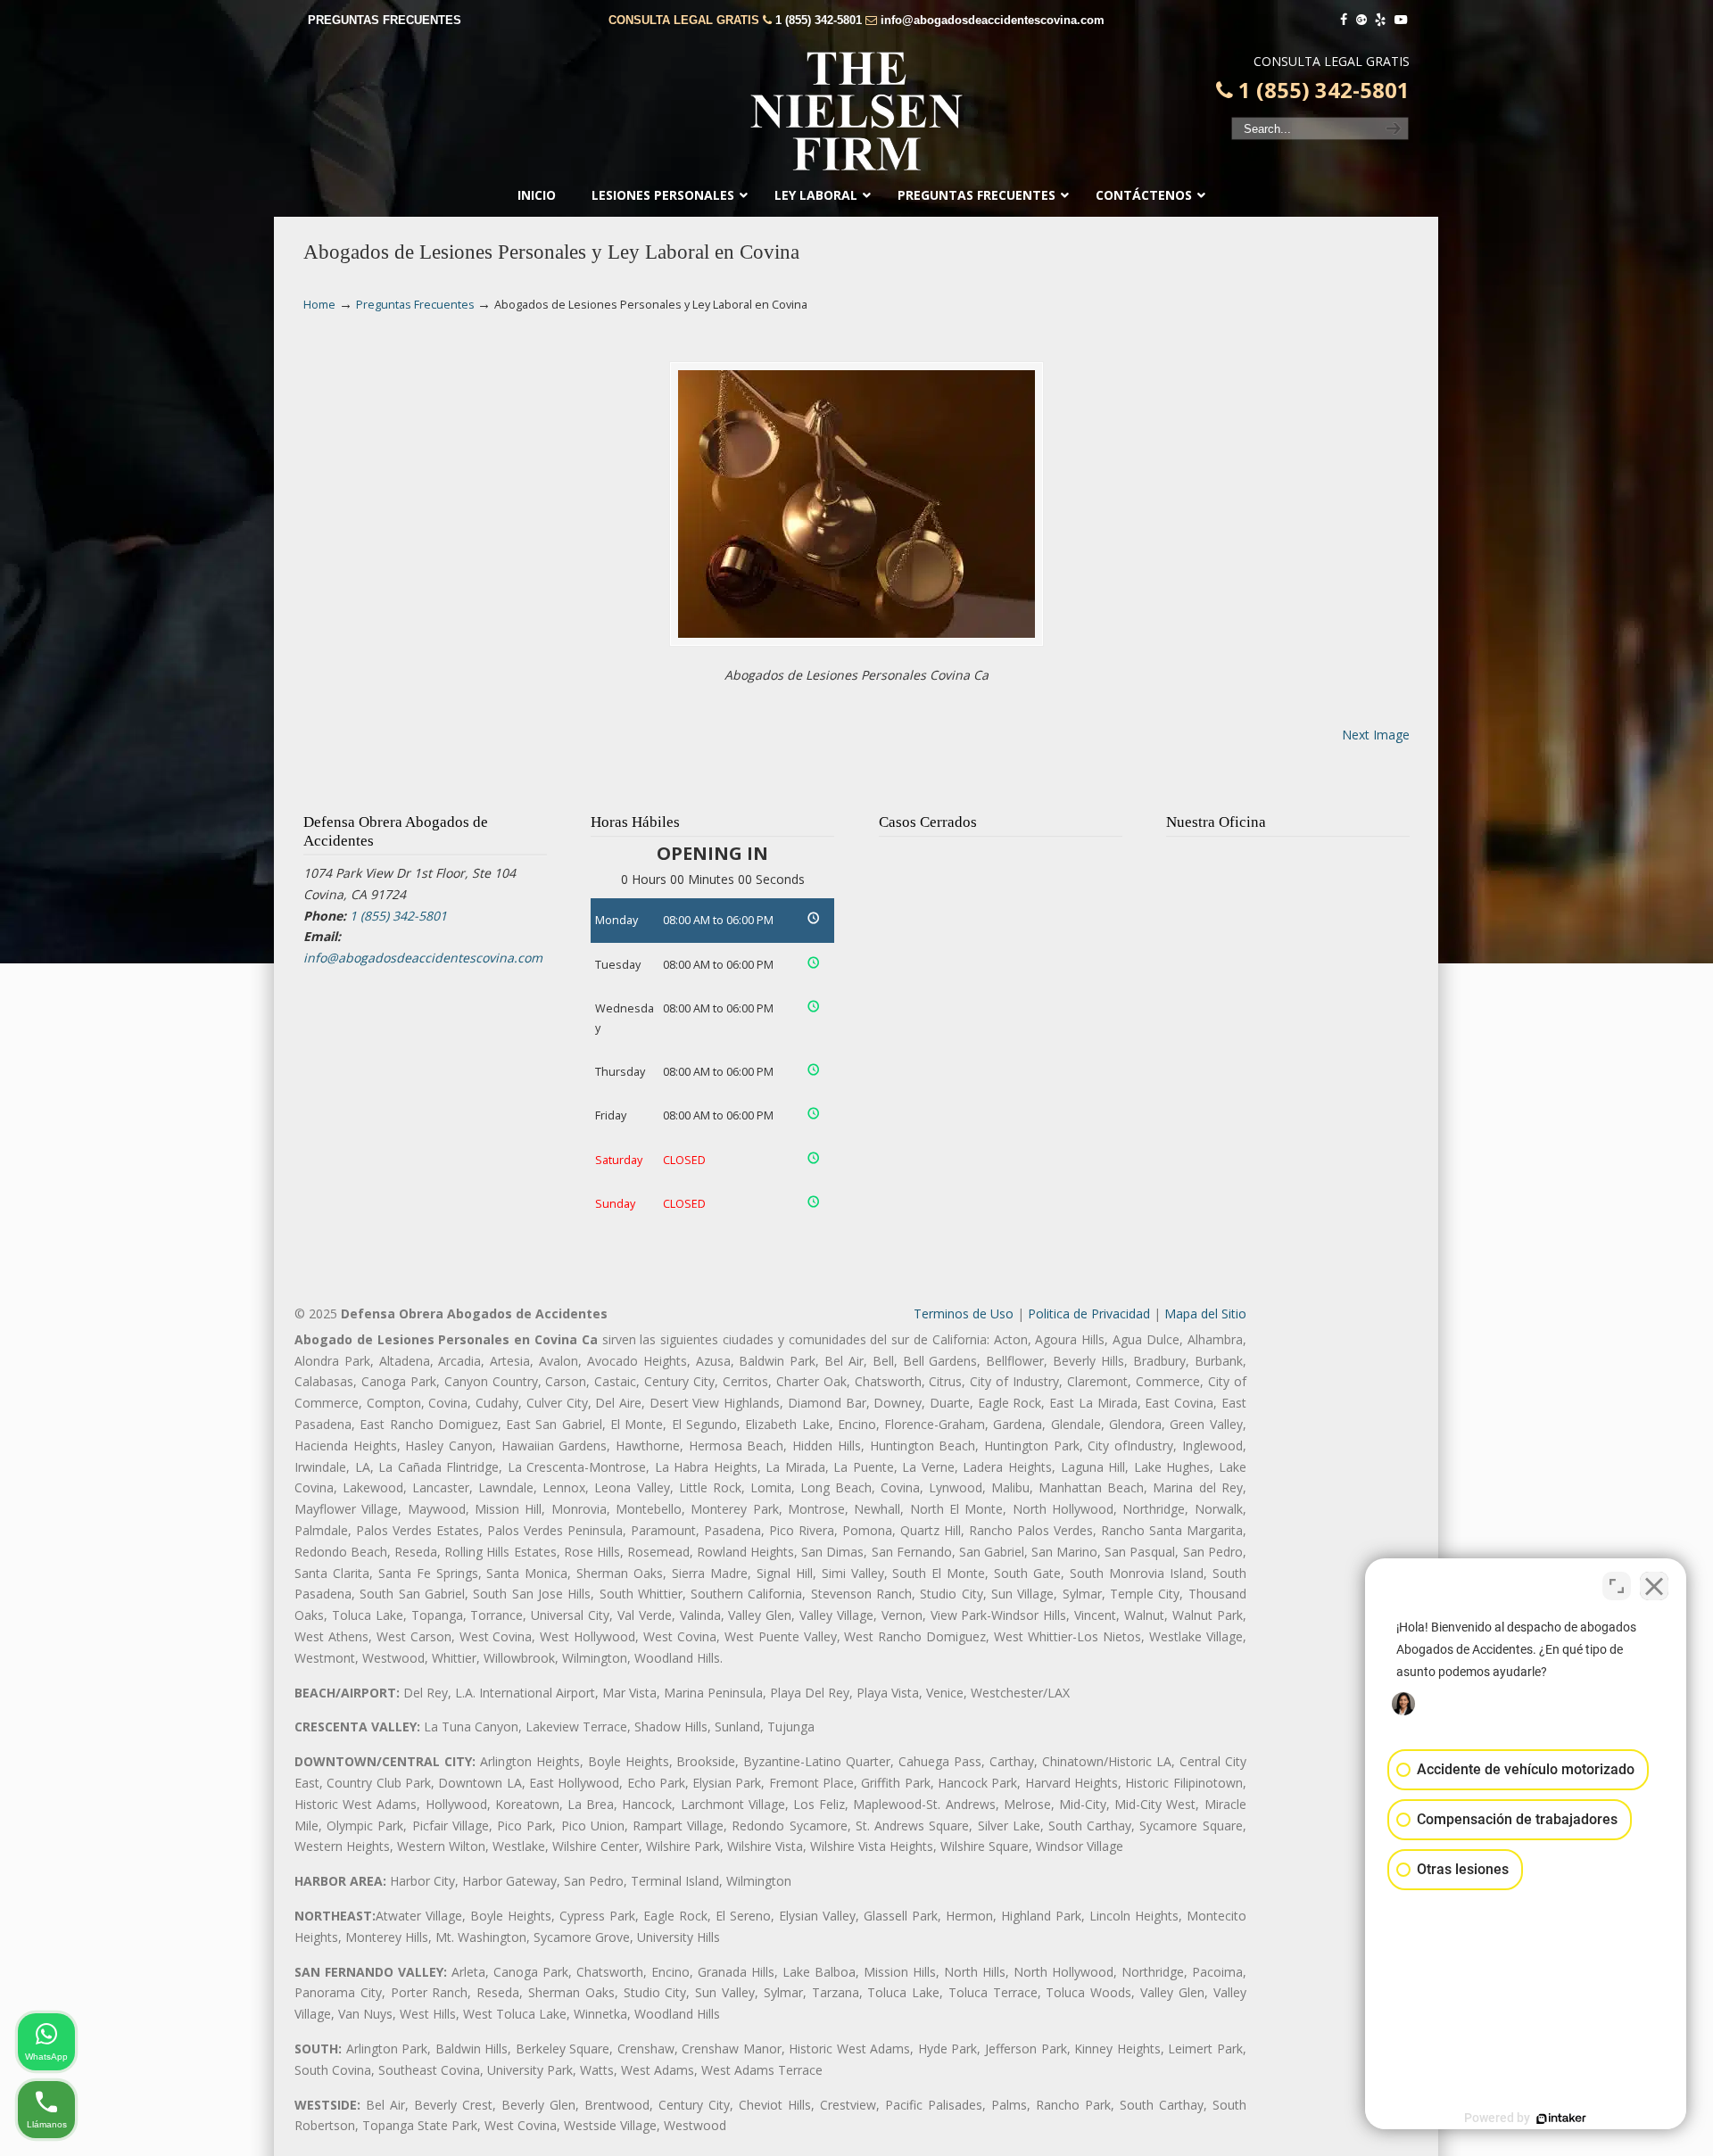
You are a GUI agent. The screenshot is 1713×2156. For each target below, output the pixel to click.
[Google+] (1361, 20)
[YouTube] (1401, 20)
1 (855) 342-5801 (819, 20)
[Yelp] (1381, 20)
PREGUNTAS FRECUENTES (385, 20)
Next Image (1376, 735)
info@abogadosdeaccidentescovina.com (993, 20)
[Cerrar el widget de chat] (1654, 1586)
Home (319, 305)
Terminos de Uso (964, 1313)
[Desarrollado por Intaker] (1561, 2119)
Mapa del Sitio (1205, 1313)
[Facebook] (1344, 20)
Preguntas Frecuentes (415, 305)
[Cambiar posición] (1617, 1586)
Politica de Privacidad (1089, 1313)
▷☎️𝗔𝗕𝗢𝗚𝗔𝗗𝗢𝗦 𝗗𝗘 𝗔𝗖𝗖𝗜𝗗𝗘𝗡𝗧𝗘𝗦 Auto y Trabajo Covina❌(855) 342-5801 (856, 112)
